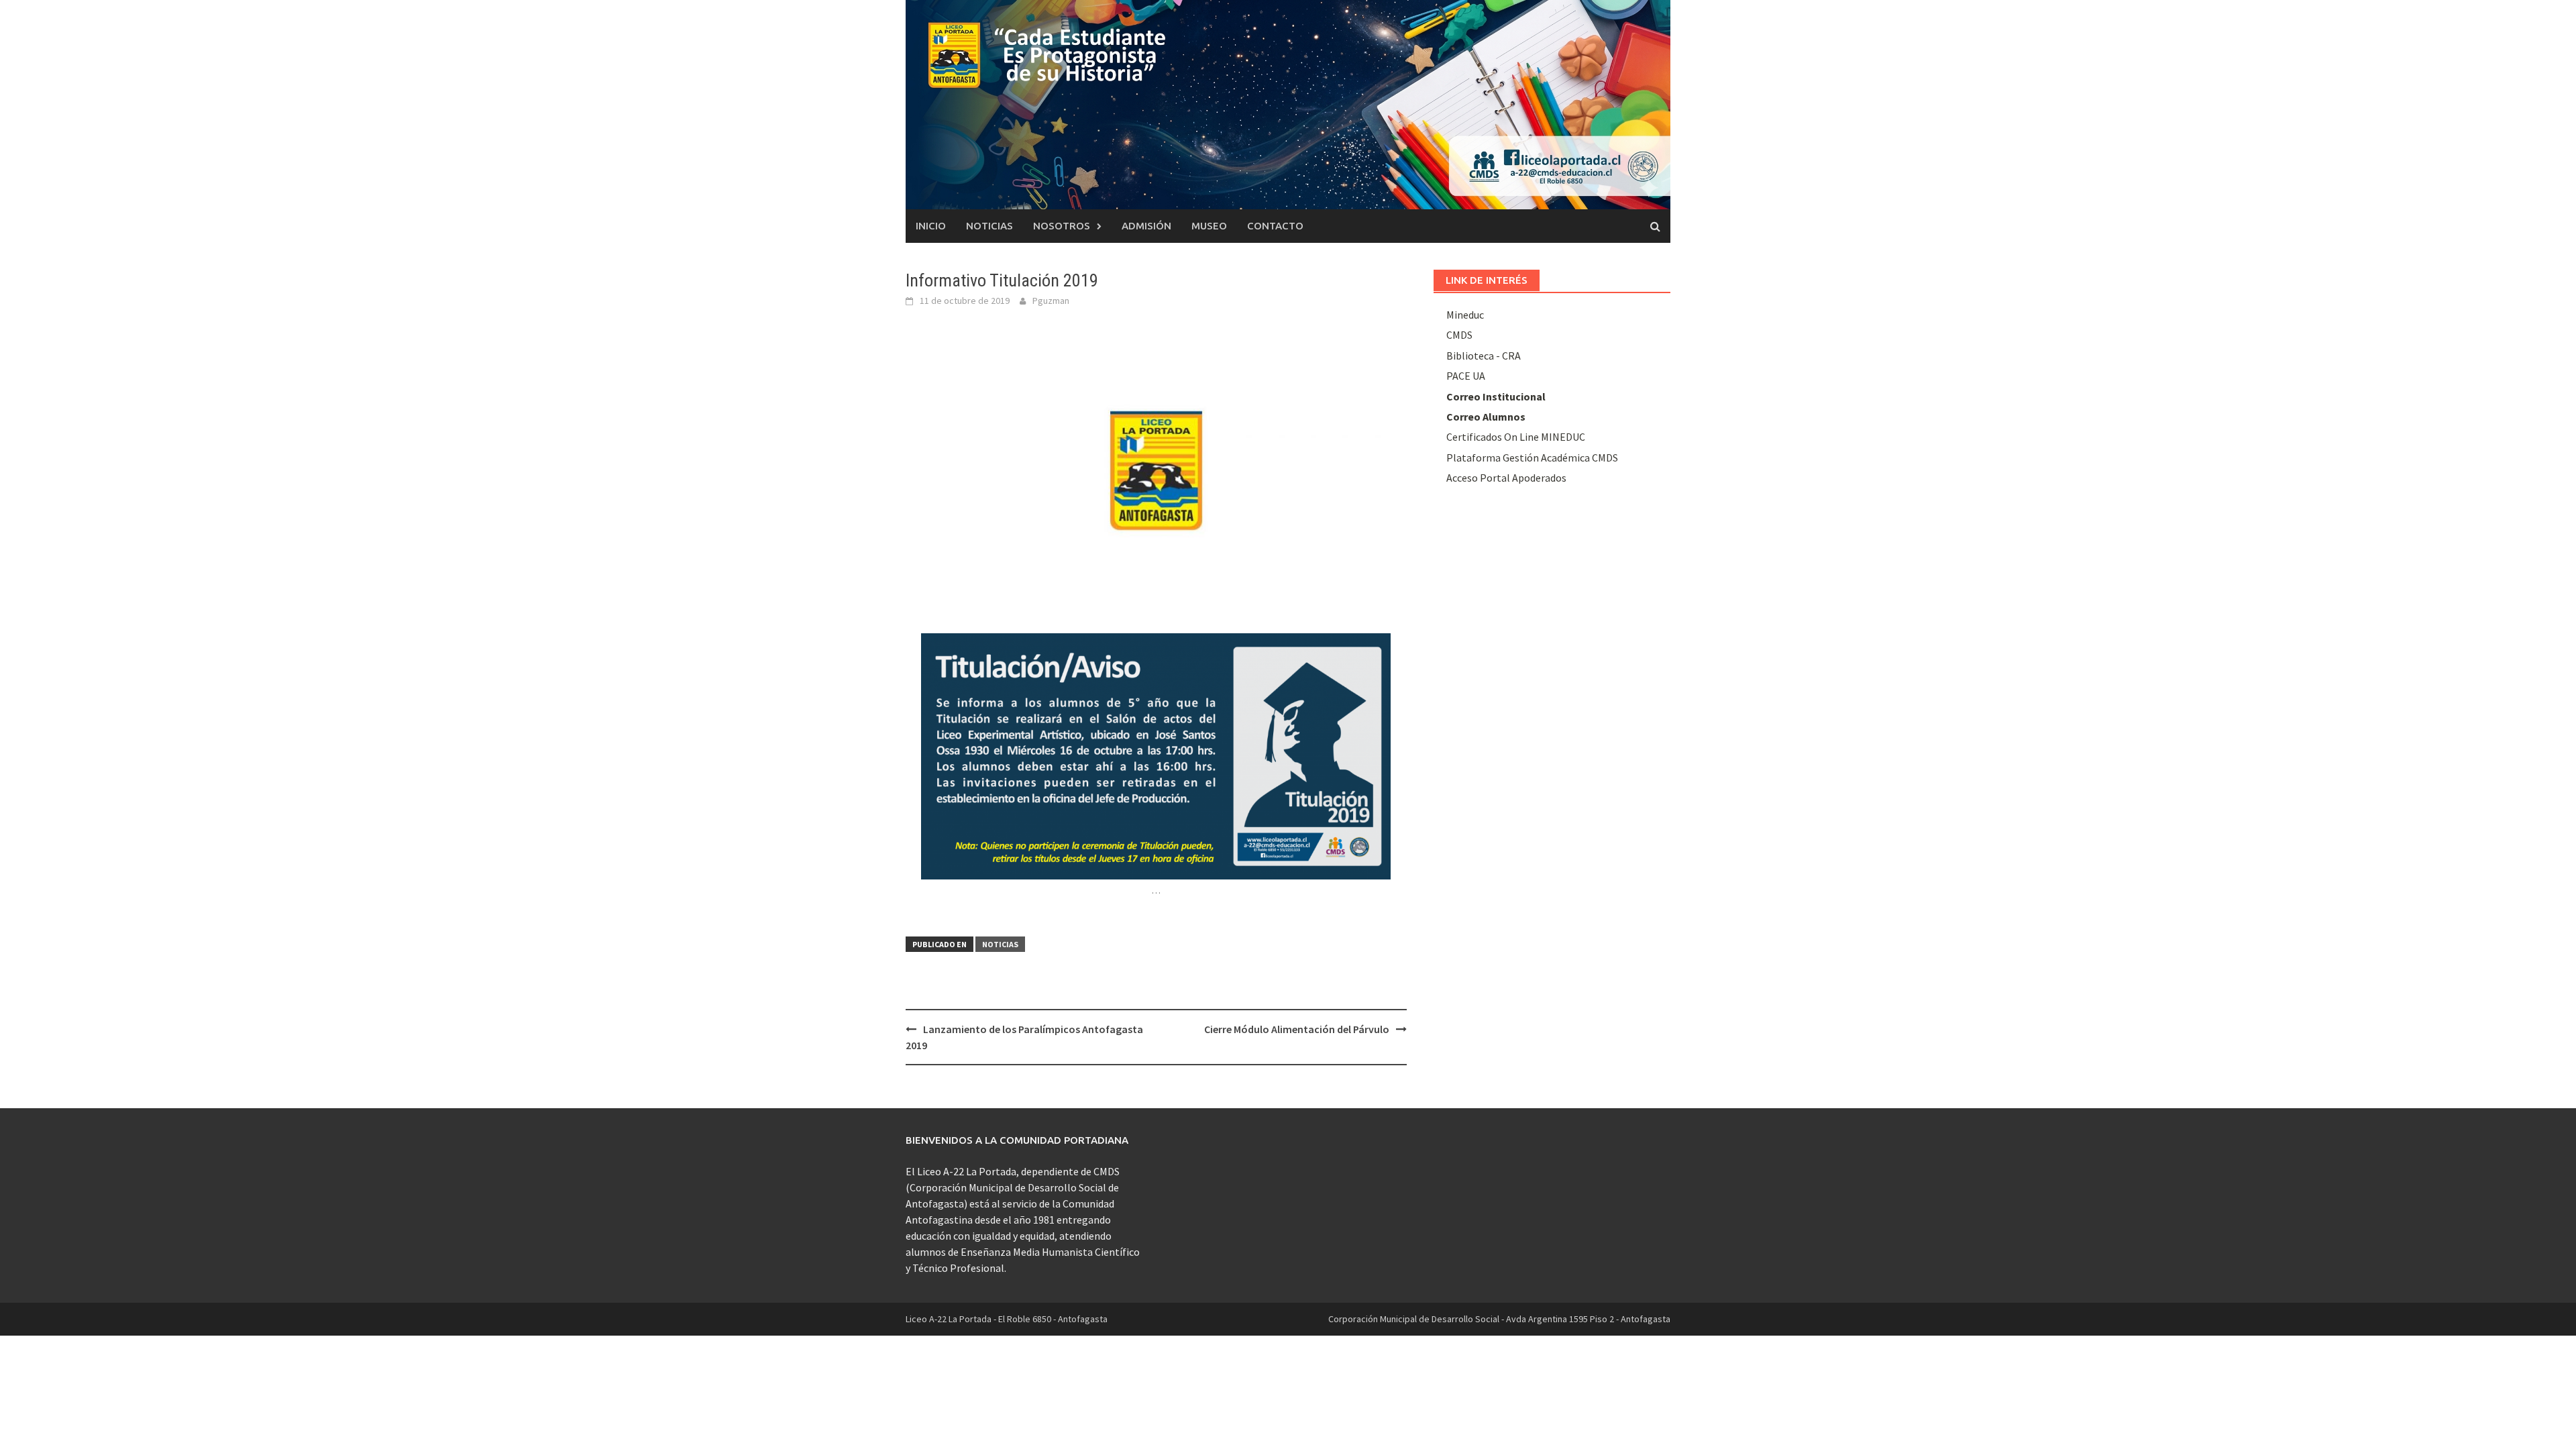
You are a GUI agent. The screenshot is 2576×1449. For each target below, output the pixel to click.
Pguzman (1051, 301)
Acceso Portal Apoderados (1506, 478)
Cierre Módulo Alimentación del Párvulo (1297, 1029)
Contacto (1275, 226)
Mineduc (1465, 315)
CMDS (1459, 335)
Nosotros (1062, 226)
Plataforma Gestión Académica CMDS (1532, 458)
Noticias (989, 226)
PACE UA (1466, 376)
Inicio (931, 226)
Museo (1209, 226)
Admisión (1146, 226)
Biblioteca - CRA (1484, 356)
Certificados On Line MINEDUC (1516, 437)
